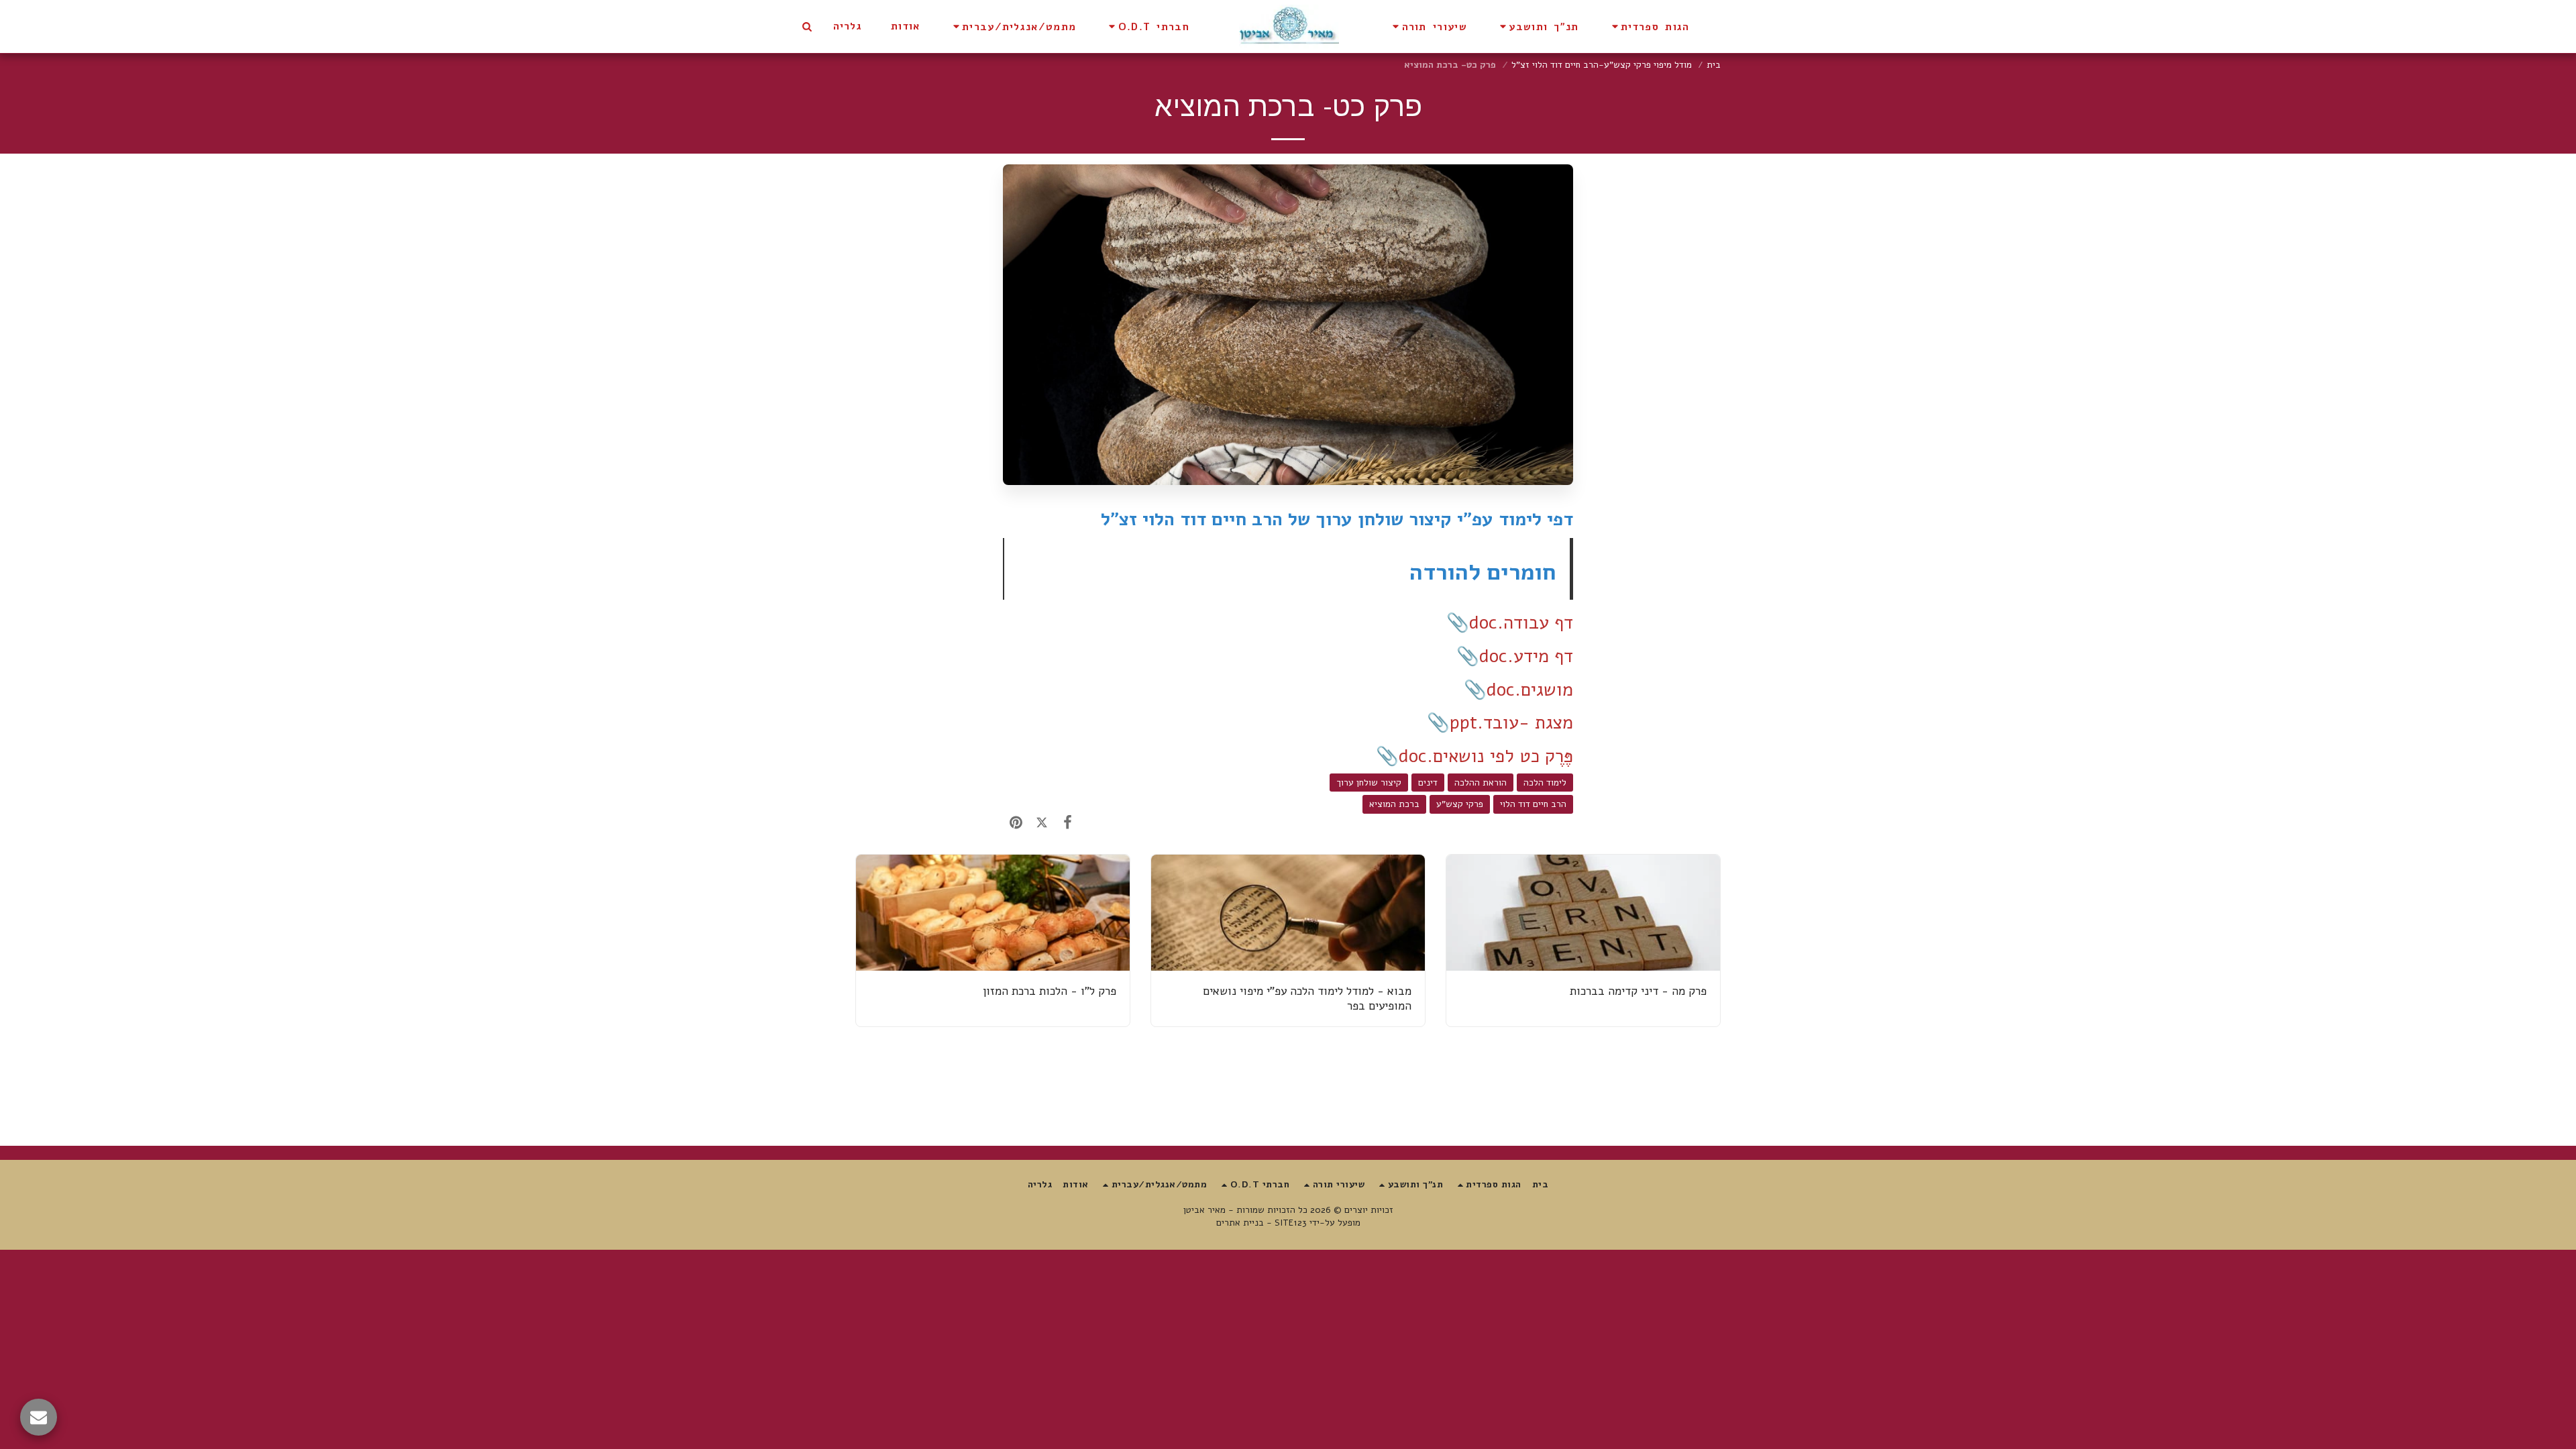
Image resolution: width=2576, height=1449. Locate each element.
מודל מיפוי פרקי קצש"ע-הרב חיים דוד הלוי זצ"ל (1602, 65)
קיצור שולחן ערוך (1369, 783)
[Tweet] (1042, 823)
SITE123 (1291, 1223)
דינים (1428, 783)
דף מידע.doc (1526, 656)
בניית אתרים (1240, 1223)
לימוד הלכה (1545, 783)
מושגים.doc (1530, 690)
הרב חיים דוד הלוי (1533, 804)
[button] (1649, 26)
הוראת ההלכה (1481, 783)
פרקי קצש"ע (1460, 804)
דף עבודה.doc (1521, 623)
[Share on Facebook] (1068, 823)
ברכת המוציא (1394, 804)
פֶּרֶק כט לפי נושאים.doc (1486, 756)
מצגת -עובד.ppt (1511, 723)
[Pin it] (1016, 823)
